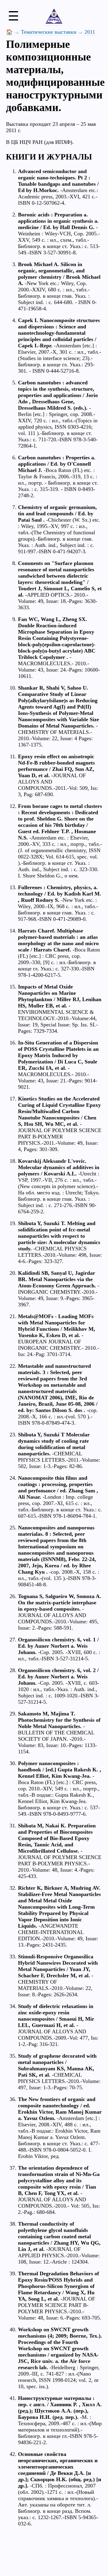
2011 (90, 32)
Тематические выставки (49, 32)
